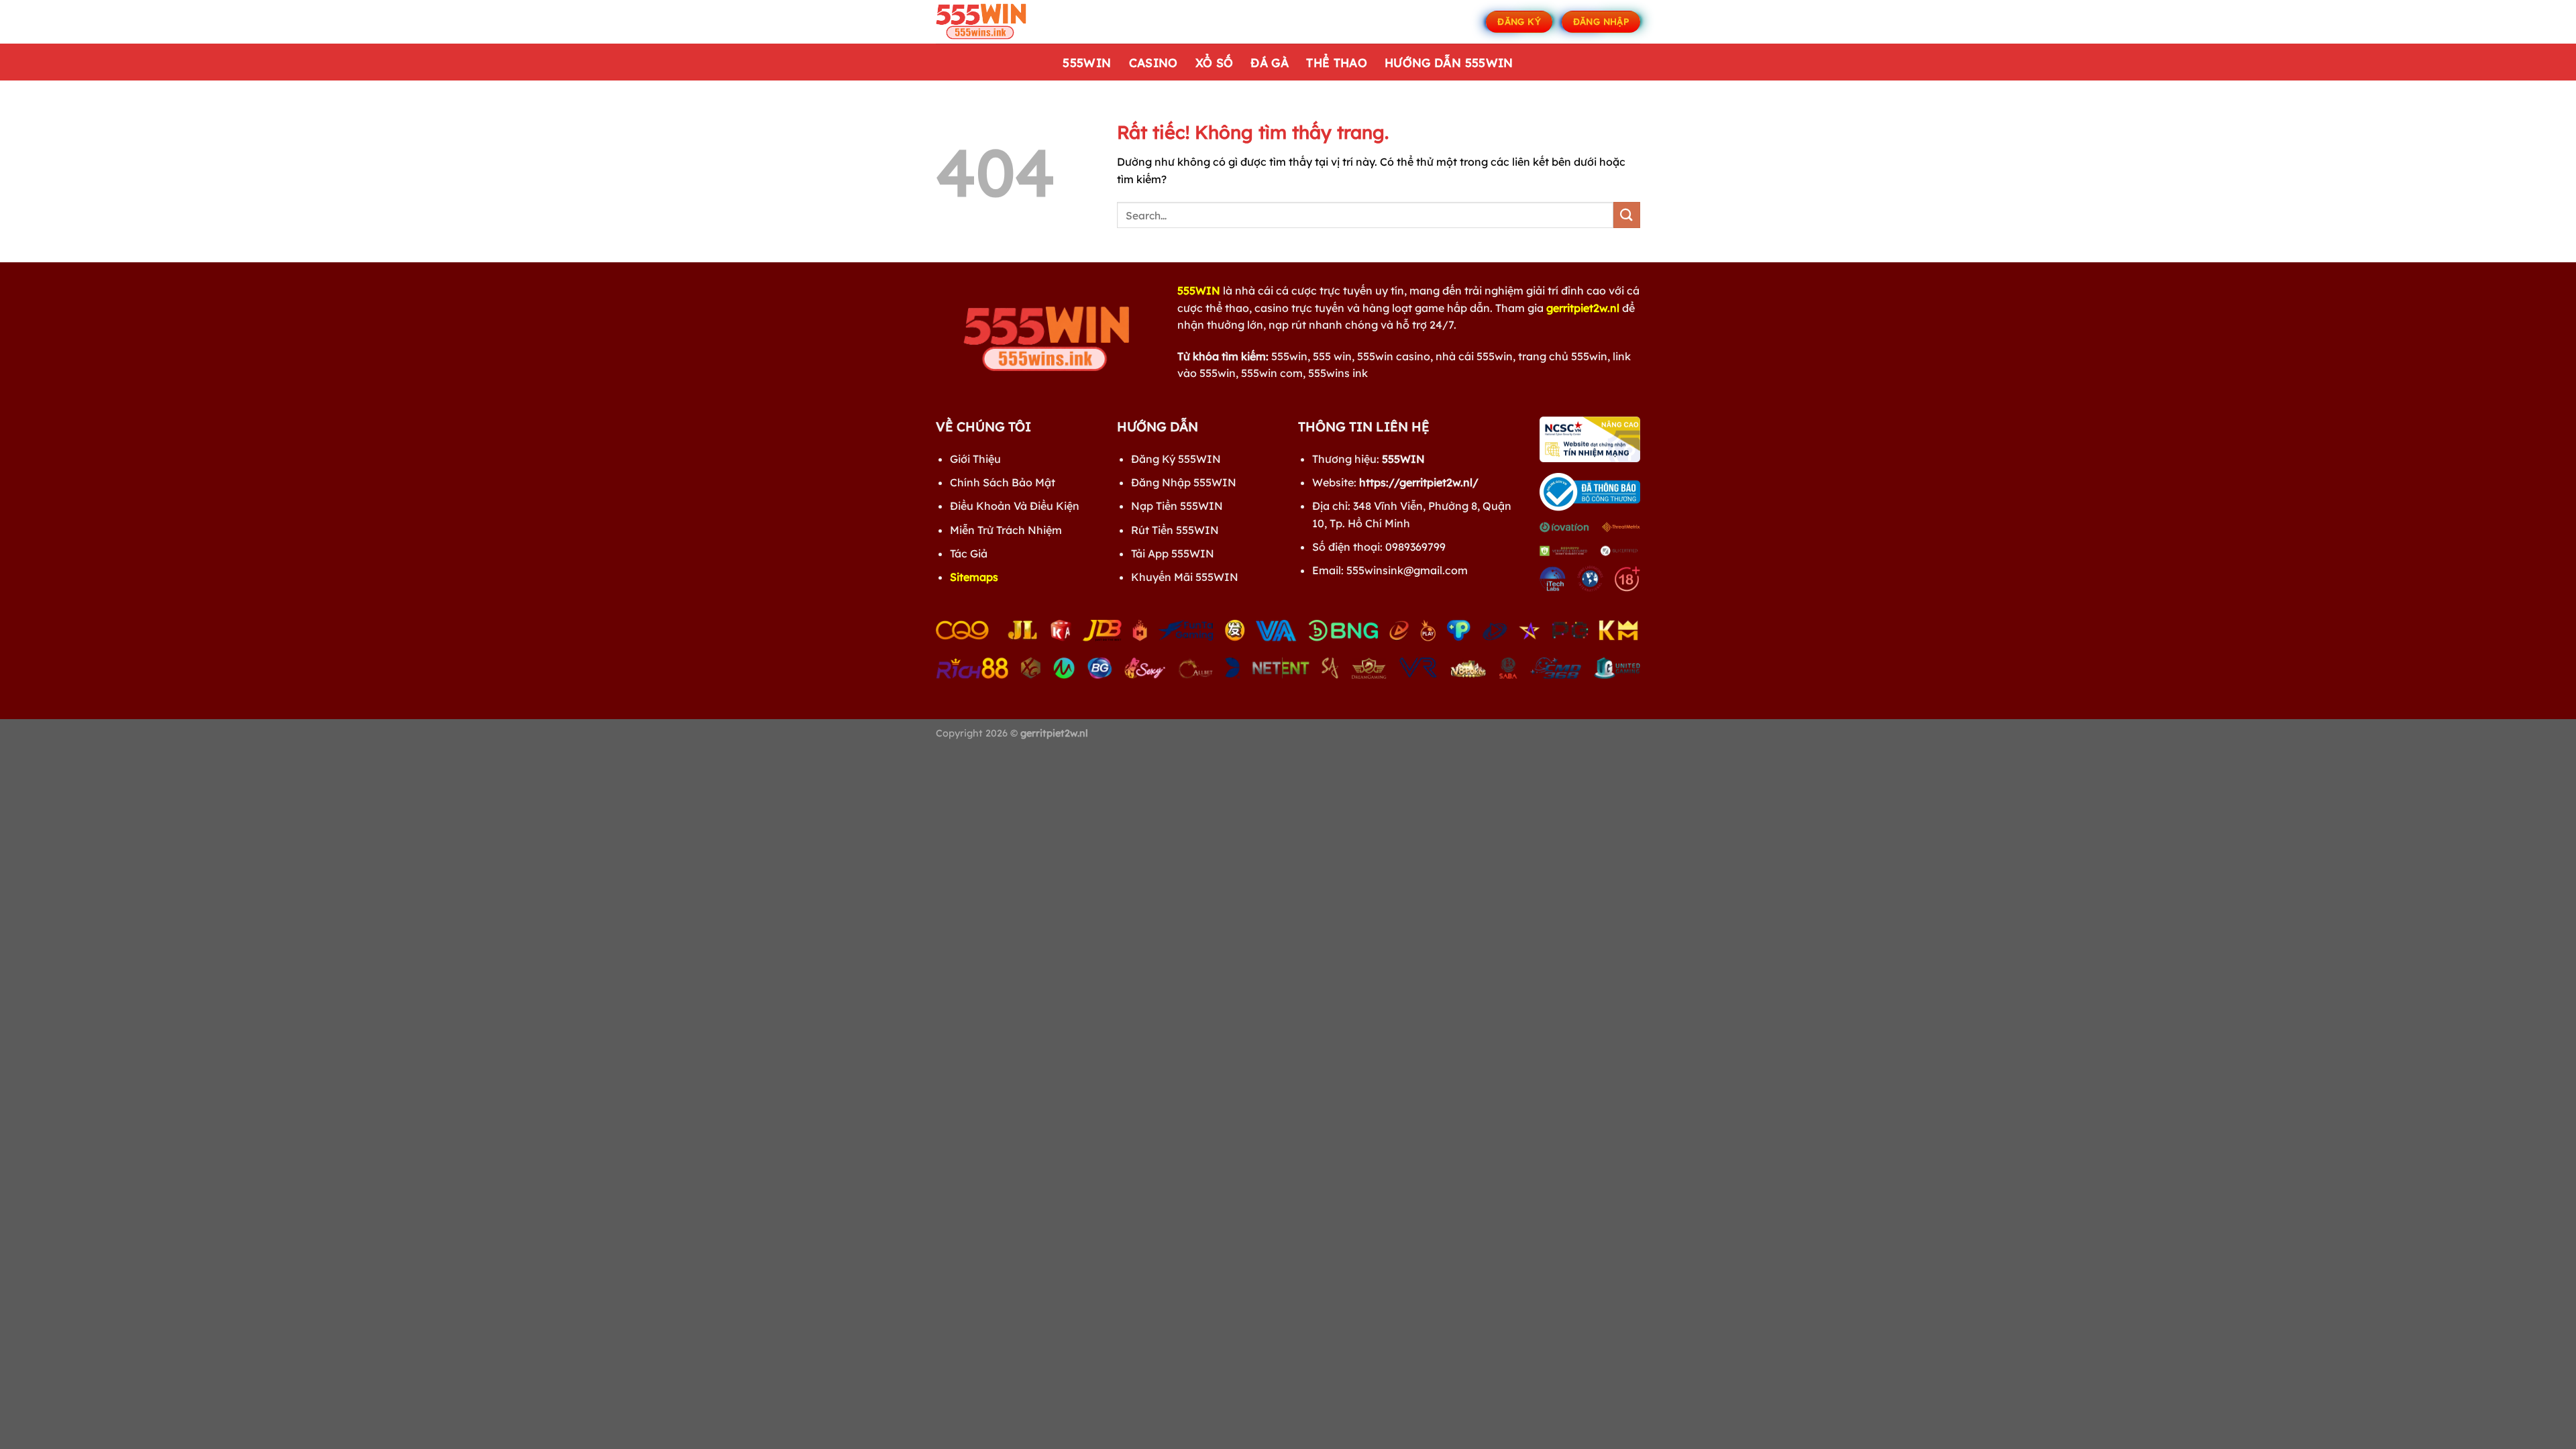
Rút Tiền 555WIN (1175, 530)
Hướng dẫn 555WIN (1449, 62)
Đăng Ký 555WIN (1176, 459)
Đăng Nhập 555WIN (1184, 482)
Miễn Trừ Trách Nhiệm (1006, 530)
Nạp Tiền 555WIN (1177, 506)
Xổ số (1215, 62)
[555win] (1003, 22)
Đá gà (1270, 62)
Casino (1153, 62)
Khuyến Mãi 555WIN (1185, 577)
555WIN (1087, 62)
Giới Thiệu (975, 459)
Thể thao (1337, 62)
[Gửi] (1627, 215)
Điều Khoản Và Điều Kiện (1015, 506)
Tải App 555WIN (1173, 553)
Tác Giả (969, 553)
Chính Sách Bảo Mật (1003, 482)
